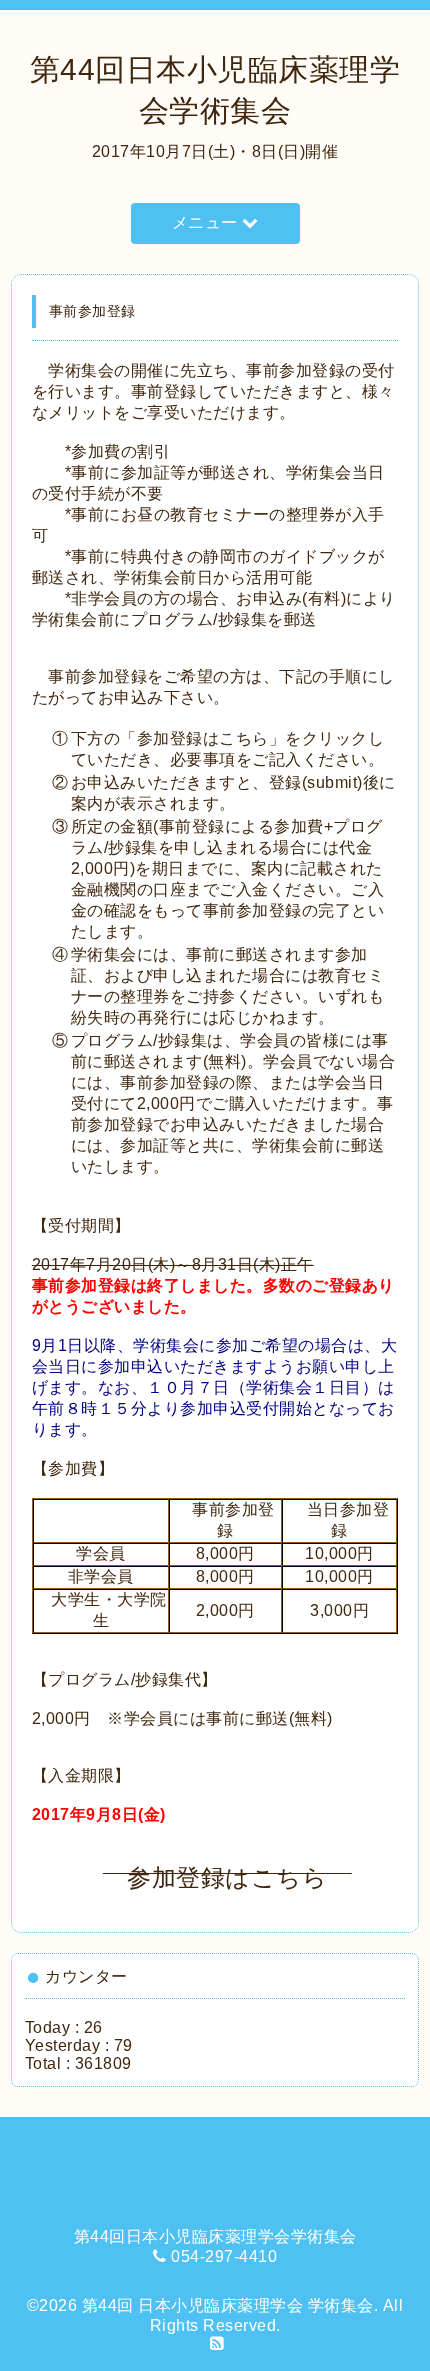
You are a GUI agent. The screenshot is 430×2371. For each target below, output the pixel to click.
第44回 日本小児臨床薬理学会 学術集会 (228, 2305)
